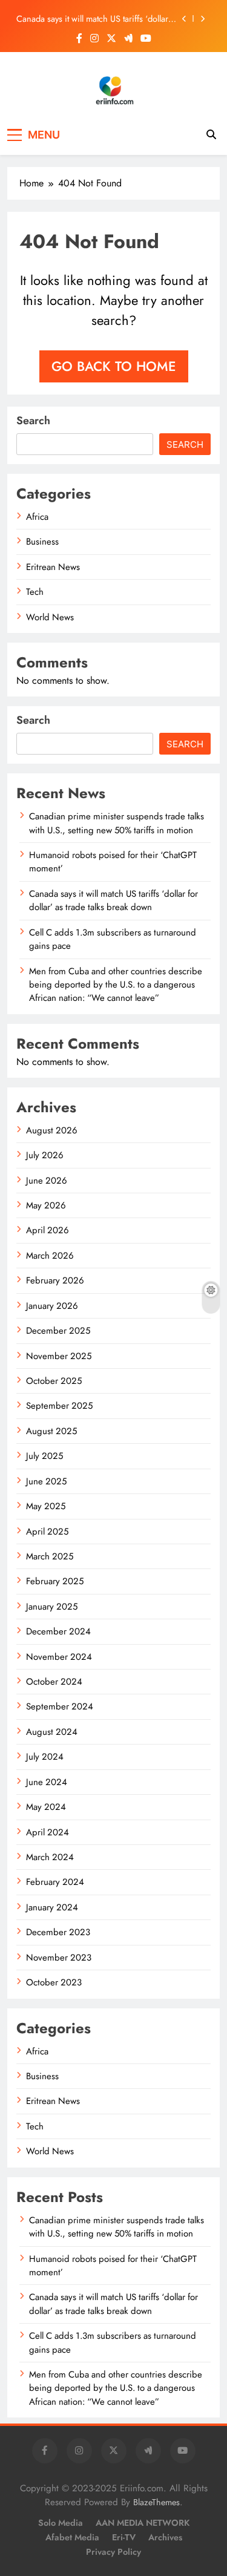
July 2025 (44, 1456)
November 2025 (59, 1356)
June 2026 (47, 1181)
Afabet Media (72, 2537)
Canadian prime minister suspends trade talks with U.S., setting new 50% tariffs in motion (117, 823)
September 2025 (59, 1406)
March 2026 (50, 1256)
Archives (165, 2537)
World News (50, 617)
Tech (35, 592)
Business (42, 542)
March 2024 (50, 1857)
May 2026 (46, 1205)
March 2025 (50, 1556)
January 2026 (52, 1306)
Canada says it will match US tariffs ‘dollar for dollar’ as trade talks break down (92, 19)
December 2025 (58, 1331)
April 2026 (48, 1230)
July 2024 (45, 1757)
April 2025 (47, 1532)
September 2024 (60, 1706)
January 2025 (52, 1607)
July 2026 (45, 1155)
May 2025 (46, 1506)
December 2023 (58, 1932)
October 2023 (54, 1982)
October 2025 (54, 1381)
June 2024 (47, 1782)
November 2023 (59, 1958)
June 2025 (46, 1481)
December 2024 (58, 1631)
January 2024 (52, 1907)
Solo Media (61, 2523)
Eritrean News (53, 567)
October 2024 (54, 1682)
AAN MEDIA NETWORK (143, 2523)
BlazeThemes (156, 2502)
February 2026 (55, 1280)
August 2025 (51, 1431)
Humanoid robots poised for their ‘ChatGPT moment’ (113, 2266)
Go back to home (114, 366)
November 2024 (59, 1657)
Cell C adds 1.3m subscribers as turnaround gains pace (113, 939)
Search (33, 421)
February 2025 (55, 1581)
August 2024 (52, 1732)
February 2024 (55, 1882)
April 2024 (48, 1832)
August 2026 (52, 1130)
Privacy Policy (113, 2552)
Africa (37, 517)
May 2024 (46, 1807)
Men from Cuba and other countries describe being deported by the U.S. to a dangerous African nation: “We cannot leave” (116, 985)
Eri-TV (124, 2537)
